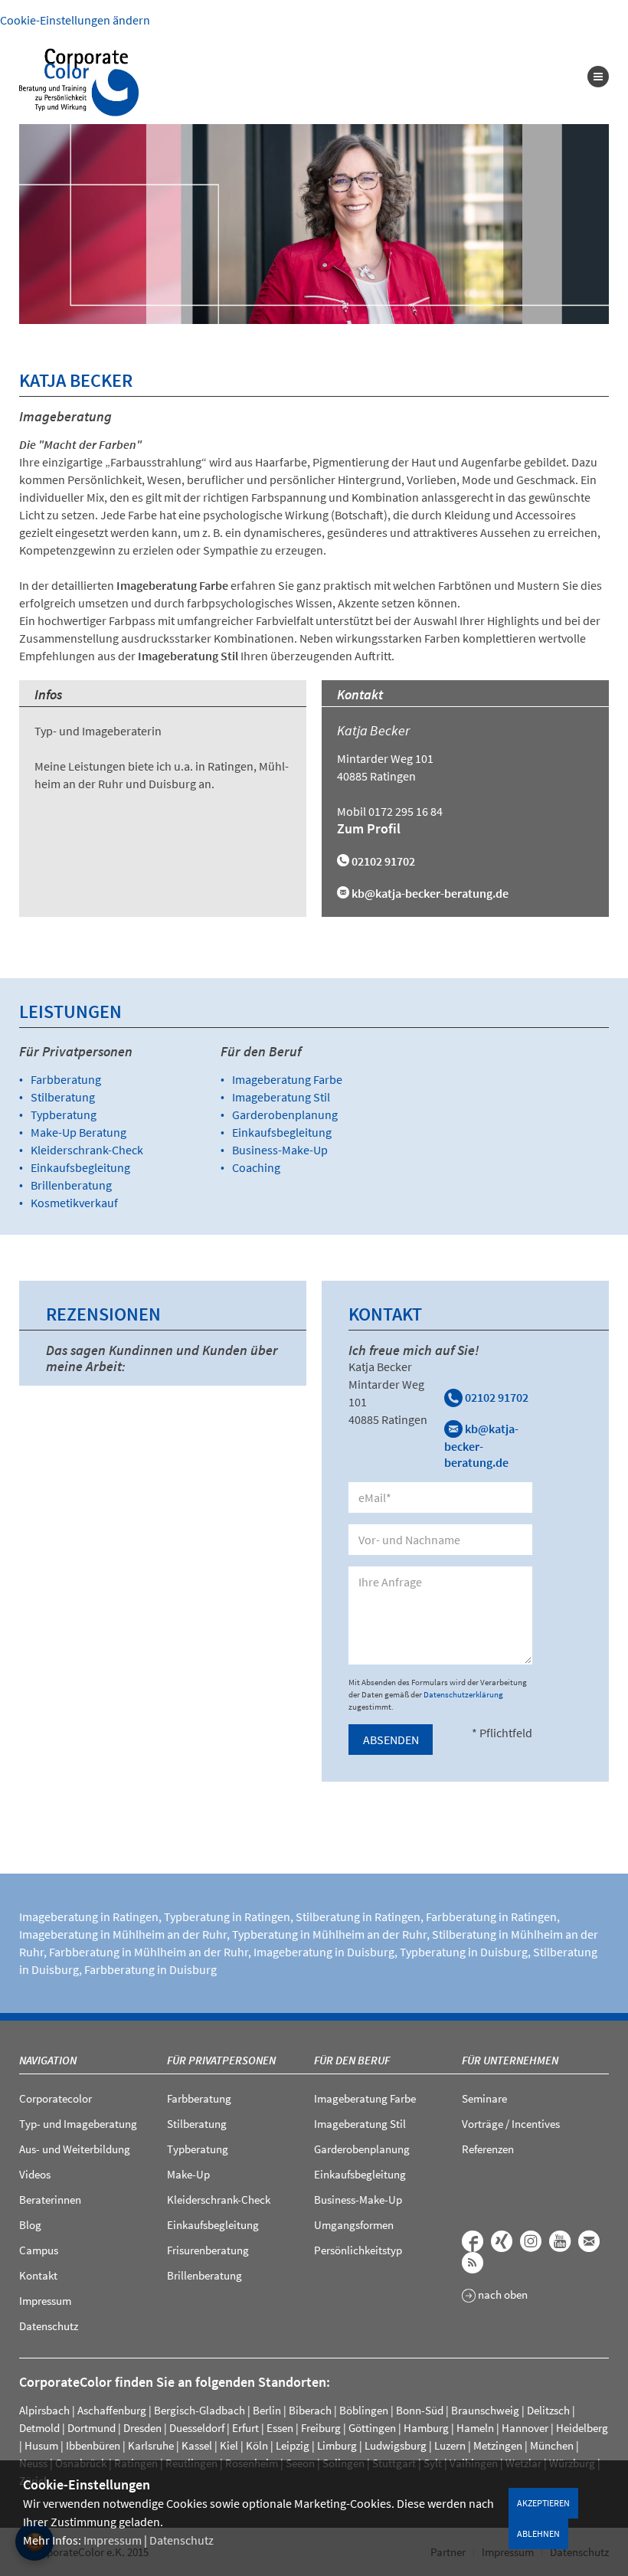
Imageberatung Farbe (287, 1079)
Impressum (113, 2540)
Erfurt (245, 2428)
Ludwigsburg (396, 2445)
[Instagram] (531, 2241)
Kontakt (38, 2275)
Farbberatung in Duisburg (150, 1969)
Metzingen (498, 2445)
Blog (30, 2225)
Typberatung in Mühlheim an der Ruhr (329, 1934)
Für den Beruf (352, 2060)
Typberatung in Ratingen (227, 1916)
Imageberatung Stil (281, 1097)
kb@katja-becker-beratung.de (430, 893)
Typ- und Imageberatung (78, 2124)
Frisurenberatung (208, 2250)
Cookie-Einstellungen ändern (75, 20)
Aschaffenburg (112, 2410)
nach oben (502, 2295)
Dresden (142, 2428)
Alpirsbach (44, 2410)
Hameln (475, 2428)
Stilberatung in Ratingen (358, 1916)
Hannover (525, 2428)
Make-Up (188, 2174)
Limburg (337, 2445)
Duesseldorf (197, 2428)
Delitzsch (548, 2410)
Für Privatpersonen (221, 2060)
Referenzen (488, 2149)
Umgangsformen (354, 2225)
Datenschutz (182, 2540)
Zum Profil (369, 828)
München (552, 2445)
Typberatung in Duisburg (464, 1952)
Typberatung (64, 1115)
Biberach (310, 2410)
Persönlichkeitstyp (358, 2250)
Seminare (484, 2098)
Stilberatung (63, 1097)
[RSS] (473, 2263)
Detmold (39, 2428)
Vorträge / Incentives (511, 2124)
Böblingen (364, 2410)
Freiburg (321, 2428)
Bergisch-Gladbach (200, 2410)
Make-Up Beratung (78, 1132)
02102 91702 (496, 1397)
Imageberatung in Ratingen (89, 1916)
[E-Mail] (589, 2241)
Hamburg (426, 2428)
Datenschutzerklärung (463, 1694)
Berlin (267, 2410)
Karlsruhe (151, 2445)
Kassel (197, 2445)
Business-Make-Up (280, 1150)
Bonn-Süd (420, 2410)
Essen (280, 2428)
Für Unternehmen (510, 2060)
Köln (257, 2445)
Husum (41, 2445)
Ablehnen (538, 2533)
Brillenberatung (71, 1185)
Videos (35, 2174)
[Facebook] (473, 2241)
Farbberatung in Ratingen (491, 1916)
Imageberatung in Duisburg (324, 1952)
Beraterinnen (50, 2200)
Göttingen (372, 2428)
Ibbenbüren (93, 2445)
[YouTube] (560, 2241)
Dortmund (92, 2428)
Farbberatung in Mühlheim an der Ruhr (149, 1952)
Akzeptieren (543, 2503)
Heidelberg (582, 2428)
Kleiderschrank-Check (87, 1150)
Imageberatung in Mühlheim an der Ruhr (123, 1934)
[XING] (502, 2241)
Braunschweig (485, 2410)
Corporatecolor (56, 2098)
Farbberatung (66, 1079)
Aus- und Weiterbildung (75, 2149)
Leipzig (293, 2445)
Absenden (391, 1740)
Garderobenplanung (285, 1115)
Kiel (229, 2445)
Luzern (450, 2445)
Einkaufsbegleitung (80, 1167)
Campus (39, 2250)
